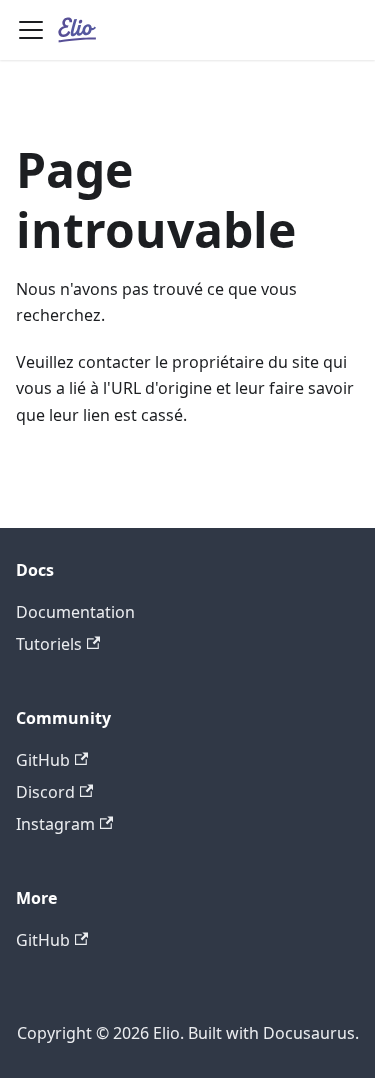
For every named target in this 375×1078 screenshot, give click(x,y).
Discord (45, 792)
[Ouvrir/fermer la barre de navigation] (31, 30)
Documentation (75, 612)
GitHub (43, 760)
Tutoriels (49, 644)
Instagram (55, 824)
